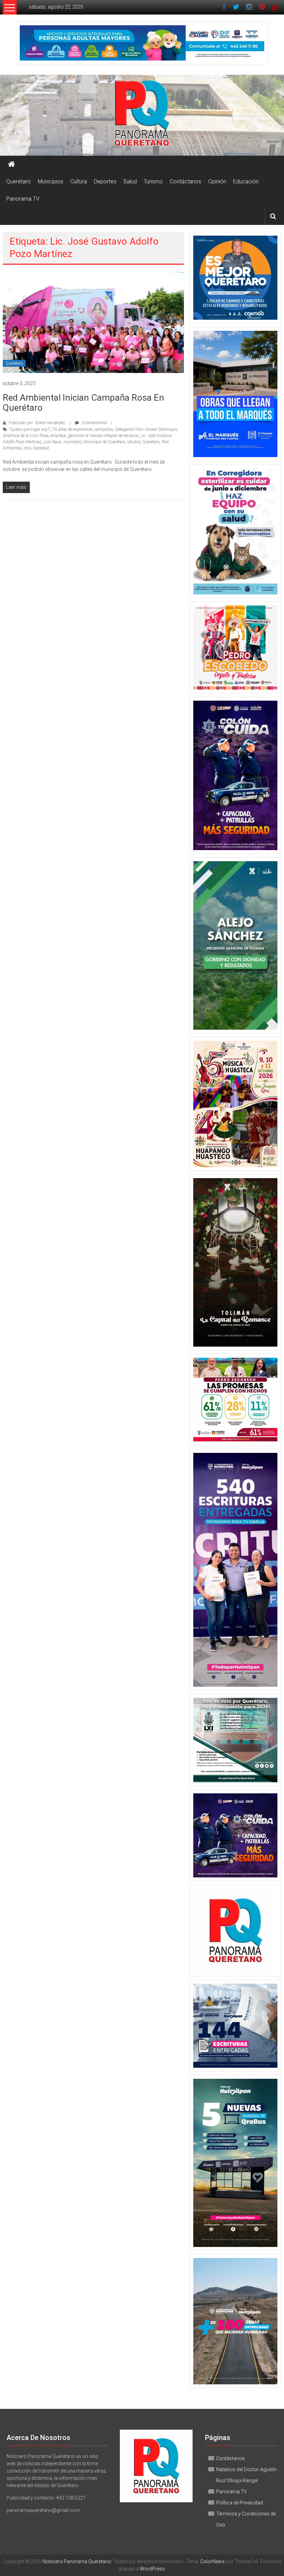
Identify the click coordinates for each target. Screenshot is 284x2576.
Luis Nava (52, 442)
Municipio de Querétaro (104, 442)
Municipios (51, 181)
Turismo (153, 181)
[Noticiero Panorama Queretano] (142, 115)
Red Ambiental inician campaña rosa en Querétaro (83, 403)
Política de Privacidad (239, 2503)
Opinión (217, 181)
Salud (130, 181)
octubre (134, 442)
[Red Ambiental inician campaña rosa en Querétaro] (93, 322)
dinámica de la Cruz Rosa (26, 436)
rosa (27, 448)
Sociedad (41, 448)
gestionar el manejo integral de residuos (103, 436)
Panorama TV (23, 199)
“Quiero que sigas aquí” (30, 429)
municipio (72, 442)
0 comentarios (94, 423)
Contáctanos (185, 181)
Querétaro (19, 181)
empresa (58, 436)
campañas (104, 429)
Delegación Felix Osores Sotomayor (146, 429)
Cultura (79, 181)
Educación (246, 181)
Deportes (105, 181)
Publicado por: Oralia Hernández (37, 423)
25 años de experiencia (72, 429)
